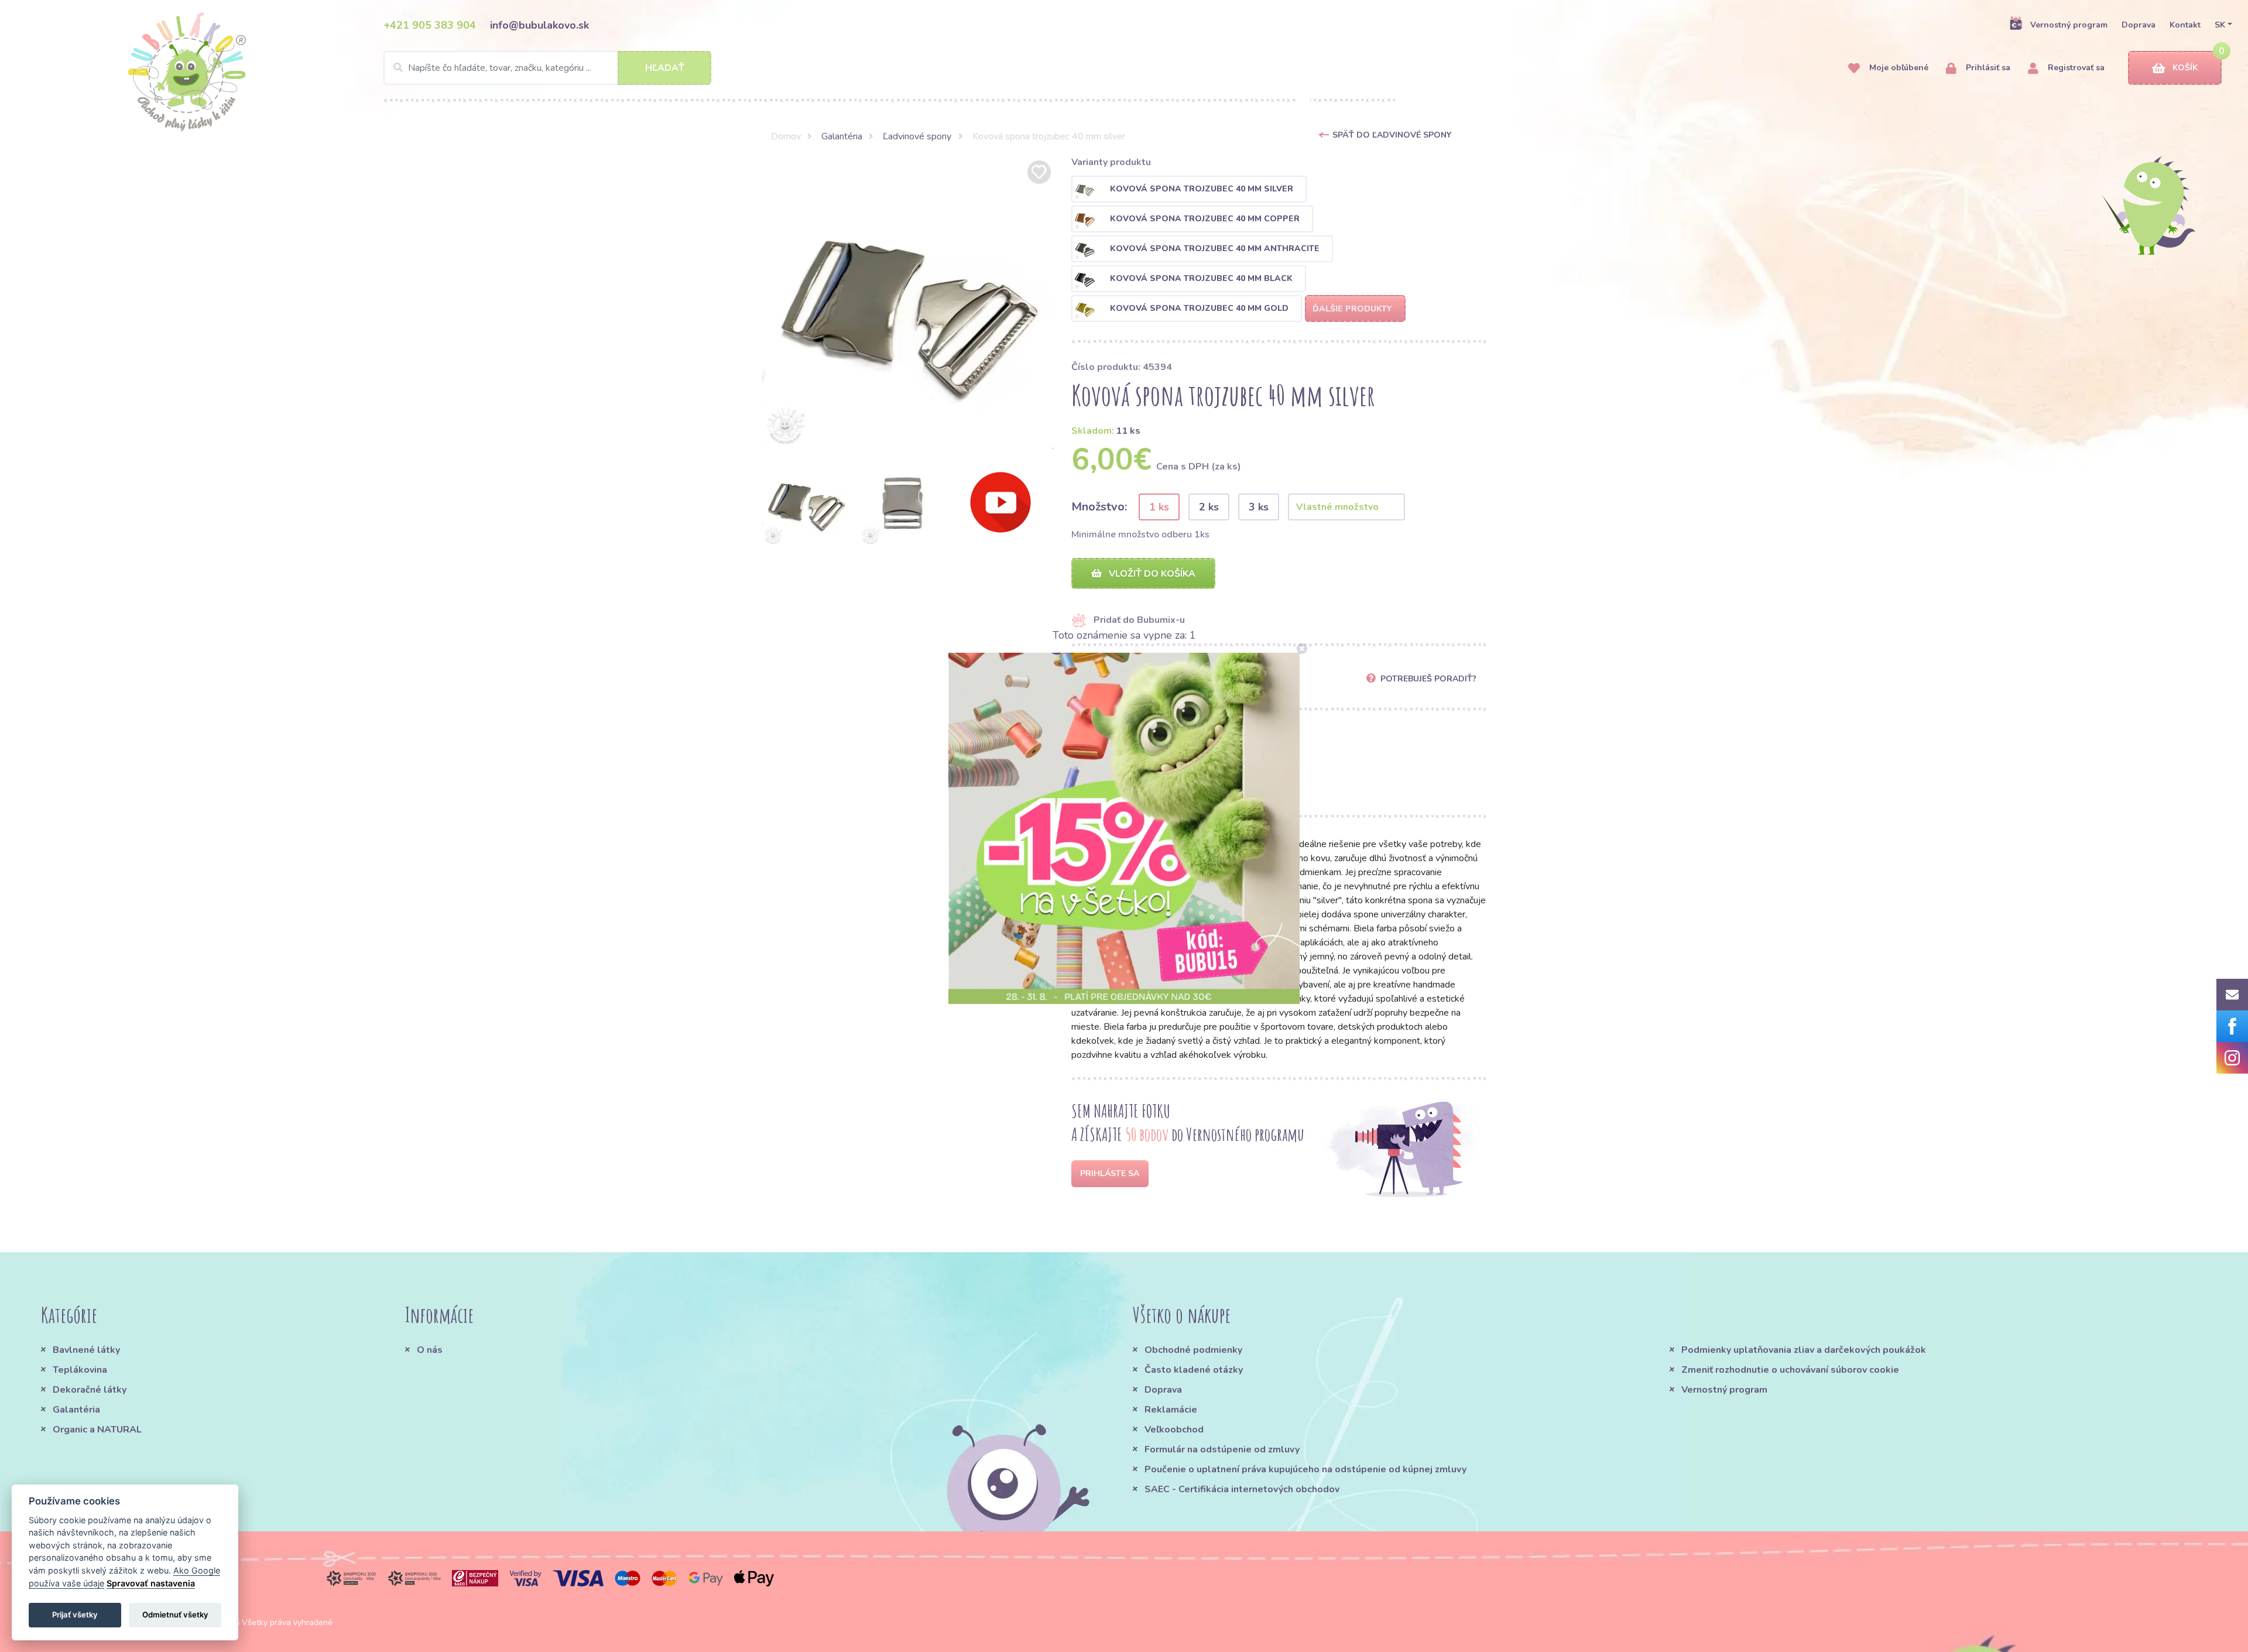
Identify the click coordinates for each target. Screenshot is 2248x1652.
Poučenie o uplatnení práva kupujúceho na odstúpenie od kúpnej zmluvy (1305, 1469)
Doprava (2139, 25)
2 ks (1209, 507)
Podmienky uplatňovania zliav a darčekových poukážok (1804, 1350)
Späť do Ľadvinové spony (1392, 135)
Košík (2185, 68)
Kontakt (2185, 25)
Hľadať (665, 68)
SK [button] (2220, 25)
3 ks (1259, 507)
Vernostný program (2069, 25)
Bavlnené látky (86, 1350)
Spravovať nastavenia (151, 1583)
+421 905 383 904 (430, 25)
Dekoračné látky (90, 1390)
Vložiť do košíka (1151, 574)
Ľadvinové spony (917, 136)
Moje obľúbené (1898, 68)
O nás (430, 1350)
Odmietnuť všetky (175, 1615)
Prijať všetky (75, 1615)
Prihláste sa (1110, 1173)
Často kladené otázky (1194, 1370)
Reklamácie (1171, 1410)
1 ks (1159, 507)
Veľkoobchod (1174, 1430)
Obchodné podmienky (1193, 1350)
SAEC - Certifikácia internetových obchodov (1242, 1489)
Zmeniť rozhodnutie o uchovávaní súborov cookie (1790, 1370)
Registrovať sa (2075, 68)
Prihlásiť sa (1987, 68)
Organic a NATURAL (97, 1430)
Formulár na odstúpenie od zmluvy (1222, 1449)
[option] (908, 303)
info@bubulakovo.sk (539, 25)
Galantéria (842, 136)
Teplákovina (80, 1370)
